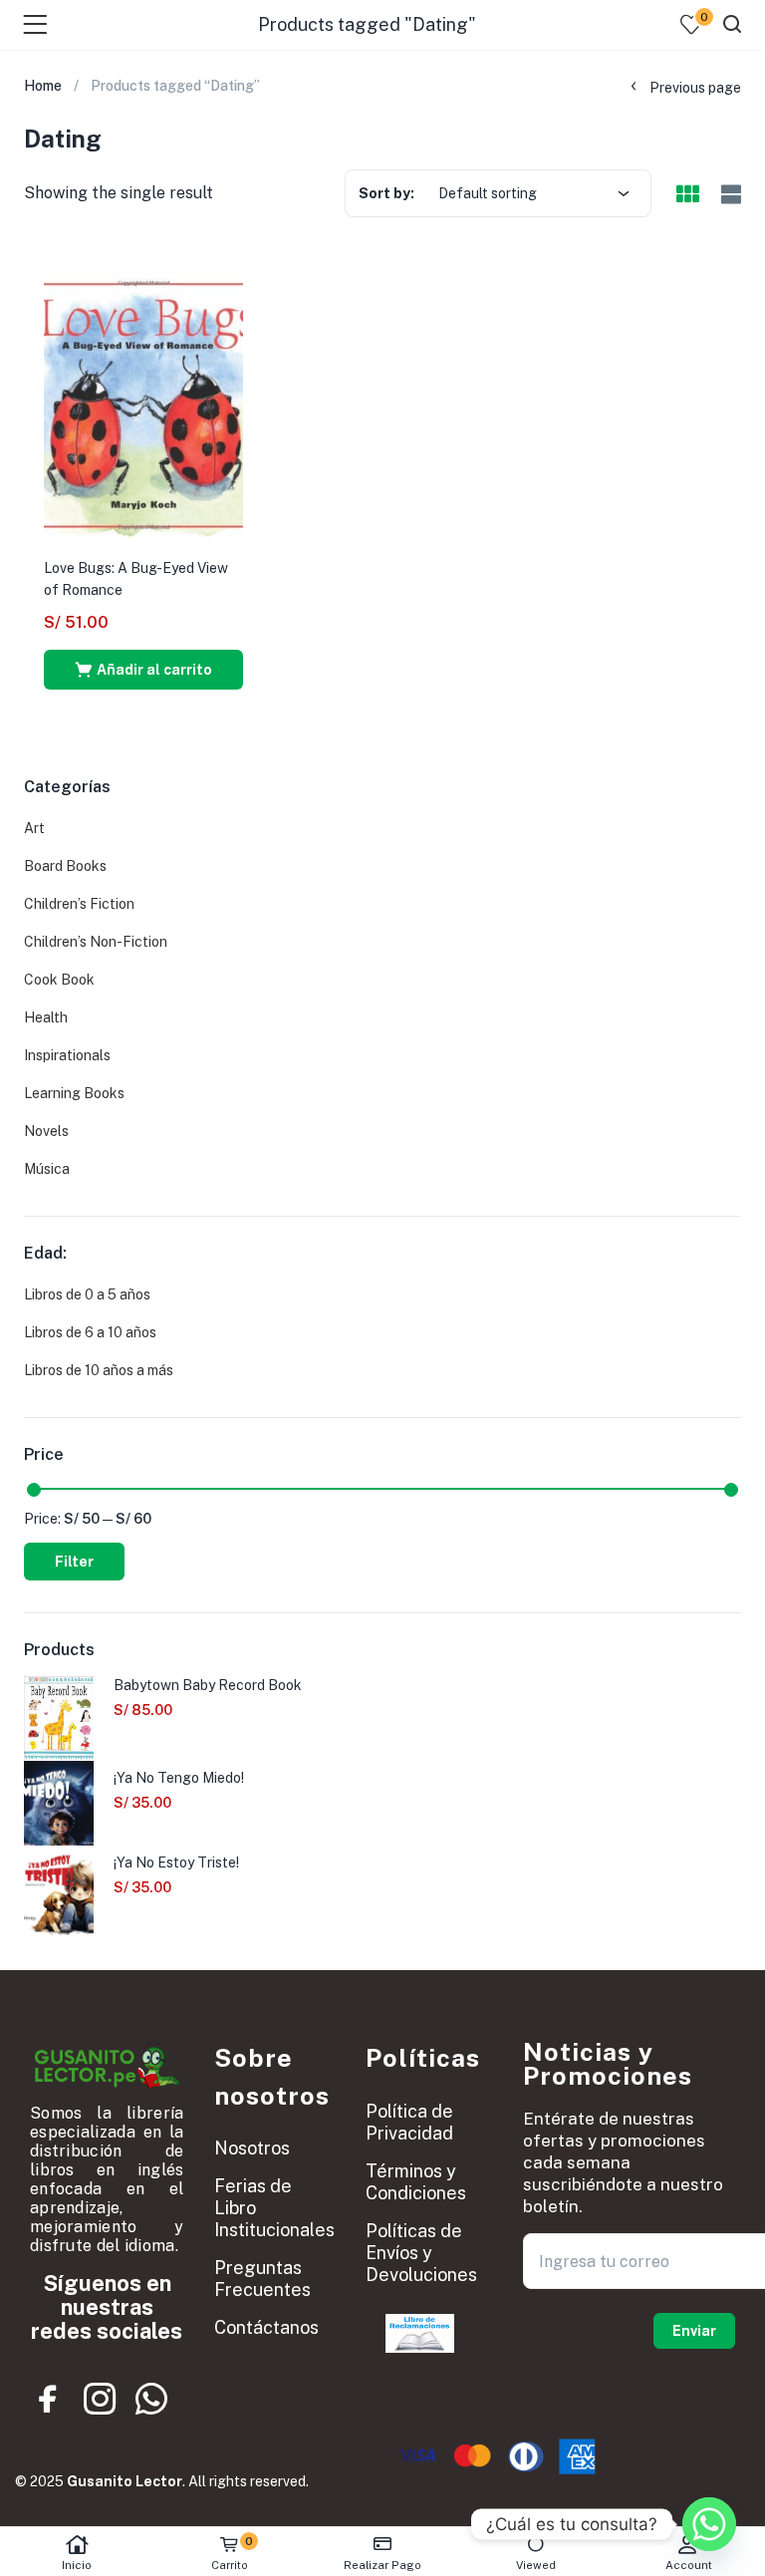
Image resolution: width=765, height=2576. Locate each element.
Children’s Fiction (79, 904)
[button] (143, 670)
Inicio (77, 2565)
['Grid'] (687, 195)
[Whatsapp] (151, 2400)
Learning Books (74, 1093)
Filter (74, 1562)
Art (34, 828)
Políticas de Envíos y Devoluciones (421, 2253)
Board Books (65, 866)
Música (47, 1169)
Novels (46, 1131)
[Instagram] (100, 2400)
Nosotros (252, 2148)
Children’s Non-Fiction (96, 942)
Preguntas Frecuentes (262, 2279)
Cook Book (59, 980)
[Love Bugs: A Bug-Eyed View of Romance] (143, 404)
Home (43, 86)
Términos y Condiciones (416, 2182)
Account (689, 2565)
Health (46, 1017)
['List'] (729, 195)
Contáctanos (266, 2327)
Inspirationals (67, 1055)
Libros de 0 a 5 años (87, 1294)
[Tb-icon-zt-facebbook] (49, 2400)
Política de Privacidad (409, 2122)
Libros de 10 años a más (99, 1370)
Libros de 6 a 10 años (90, 1332)
